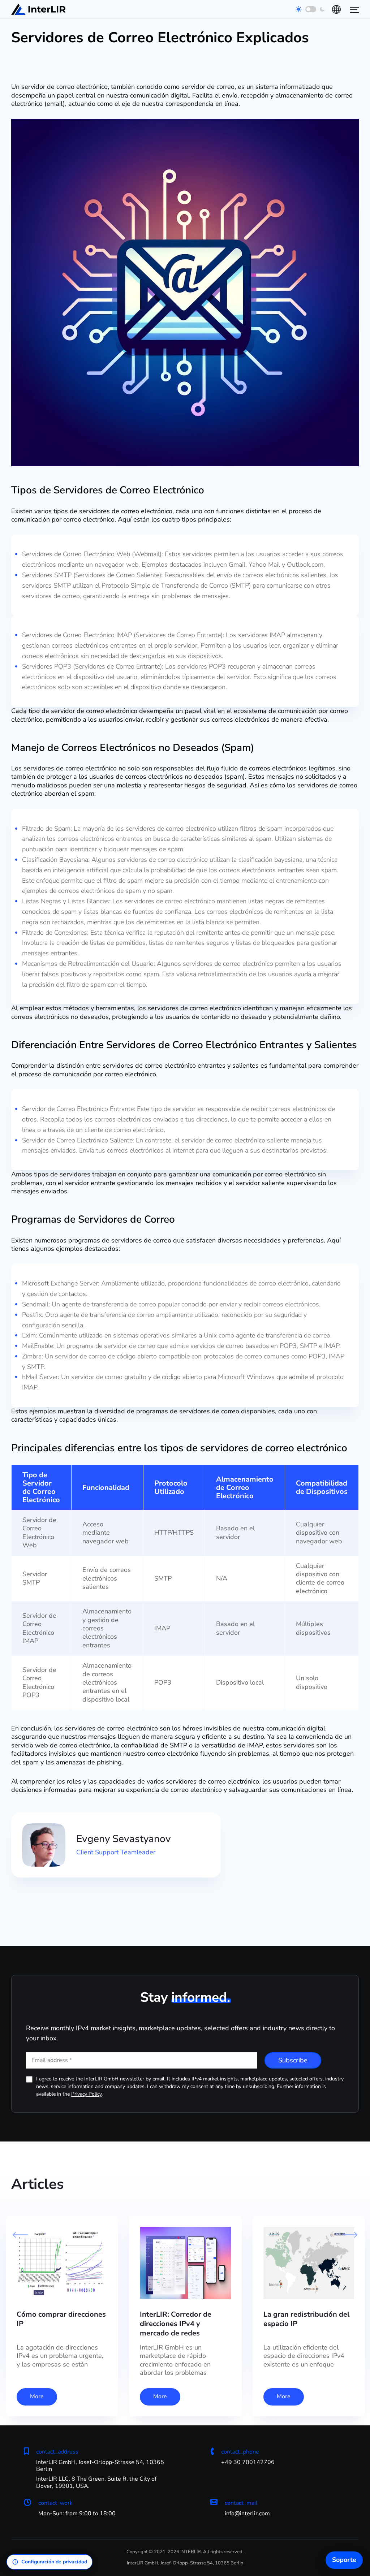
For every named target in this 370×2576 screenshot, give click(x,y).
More (37, 2396)
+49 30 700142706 (248, 2462)
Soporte (344, 2560)
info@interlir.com (247, 2514)
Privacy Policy (86, 2094)
